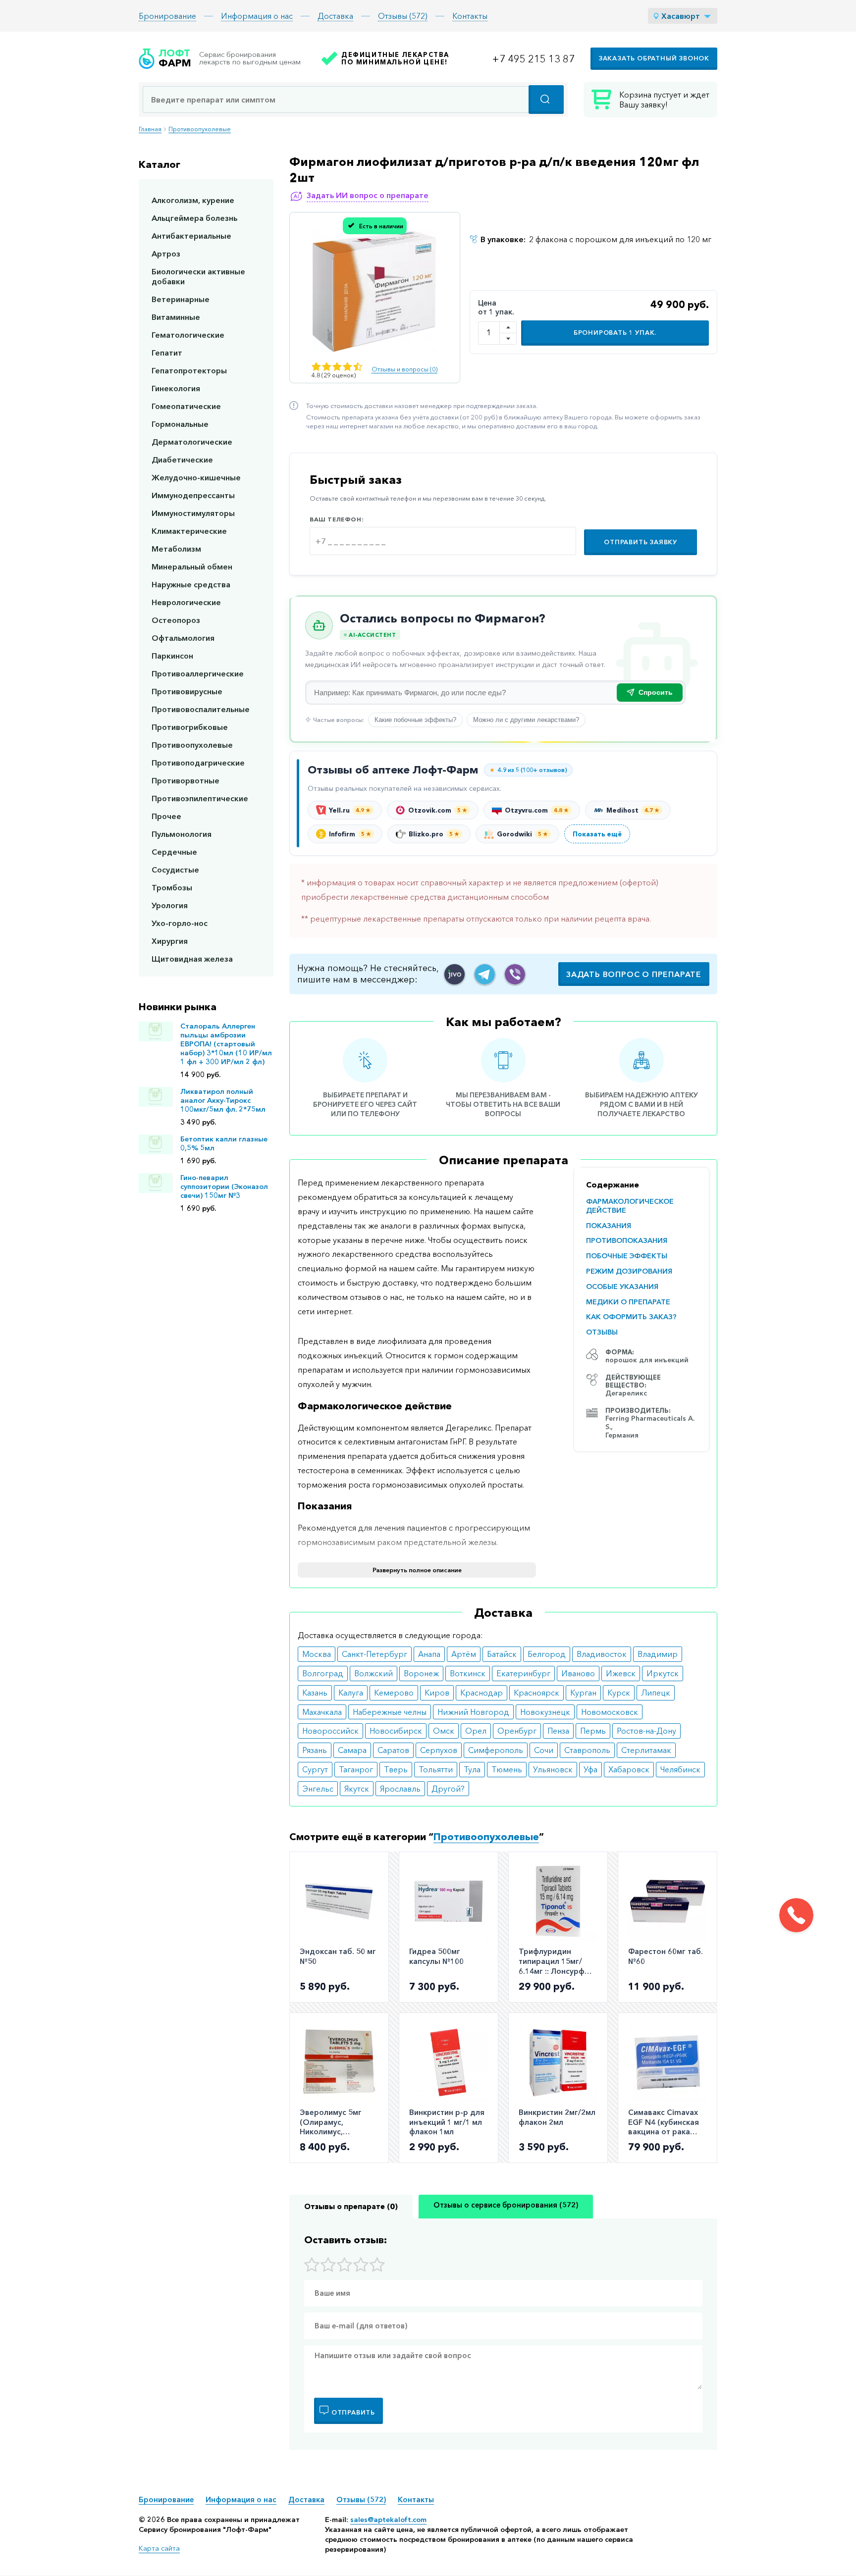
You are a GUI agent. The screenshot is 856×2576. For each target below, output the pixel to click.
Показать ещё (597, 834)
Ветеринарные (181, 299)
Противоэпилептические (200, 798)
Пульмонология (182, 834)
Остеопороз (176, 620)
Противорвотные (186, 780)
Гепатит (167, 353)
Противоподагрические (198, 763)
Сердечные (174, 852)
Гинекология (176, 388)
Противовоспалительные (201, 709)
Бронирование (167, 16)
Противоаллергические (198, 673)
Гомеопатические (186, 406)
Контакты (470, 16)
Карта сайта (159, 2548)
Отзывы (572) (403, 16)
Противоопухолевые (200, 129)
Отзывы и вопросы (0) (404, 369)
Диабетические (182, 460)
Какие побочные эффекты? (415, 720)
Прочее (166, 816)
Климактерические (189, 531)
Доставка (335, 16)
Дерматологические (192, 442)
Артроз (166, 254)
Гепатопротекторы (189, 370)
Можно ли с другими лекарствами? (526, 720)
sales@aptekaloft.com (388, 2520)
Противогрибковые (190, 727)
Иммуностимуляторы (193, 513)
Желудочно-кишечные (196, 477)
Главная (150, 129)
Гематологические (188, 335)
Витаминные (176, 317)
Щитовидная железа (192, 959)
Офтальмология (183, 638)
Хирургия (170, 941)
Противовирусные (187, 691)
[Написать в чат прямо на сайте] (455, 974)
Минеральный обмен (192, 567)
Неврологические (186, 602)
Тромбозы (172, 887)
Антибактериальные (191, 236)
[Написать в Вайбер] (515, 974)
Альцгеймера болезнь (194, 218)
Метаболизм (176, 549)
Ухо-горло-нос (180, 923)
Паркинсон (172, 656)
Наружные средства (191, 584)
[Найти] (546, 100)
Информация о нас (257, 16)
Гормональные (180, 424)
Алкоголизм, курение (193, 200)
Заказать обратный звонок (654, 58)
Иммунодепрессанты (193, 495)
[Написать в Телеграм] (485, 974)
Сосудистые (175, 870)
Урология (170, 905)
